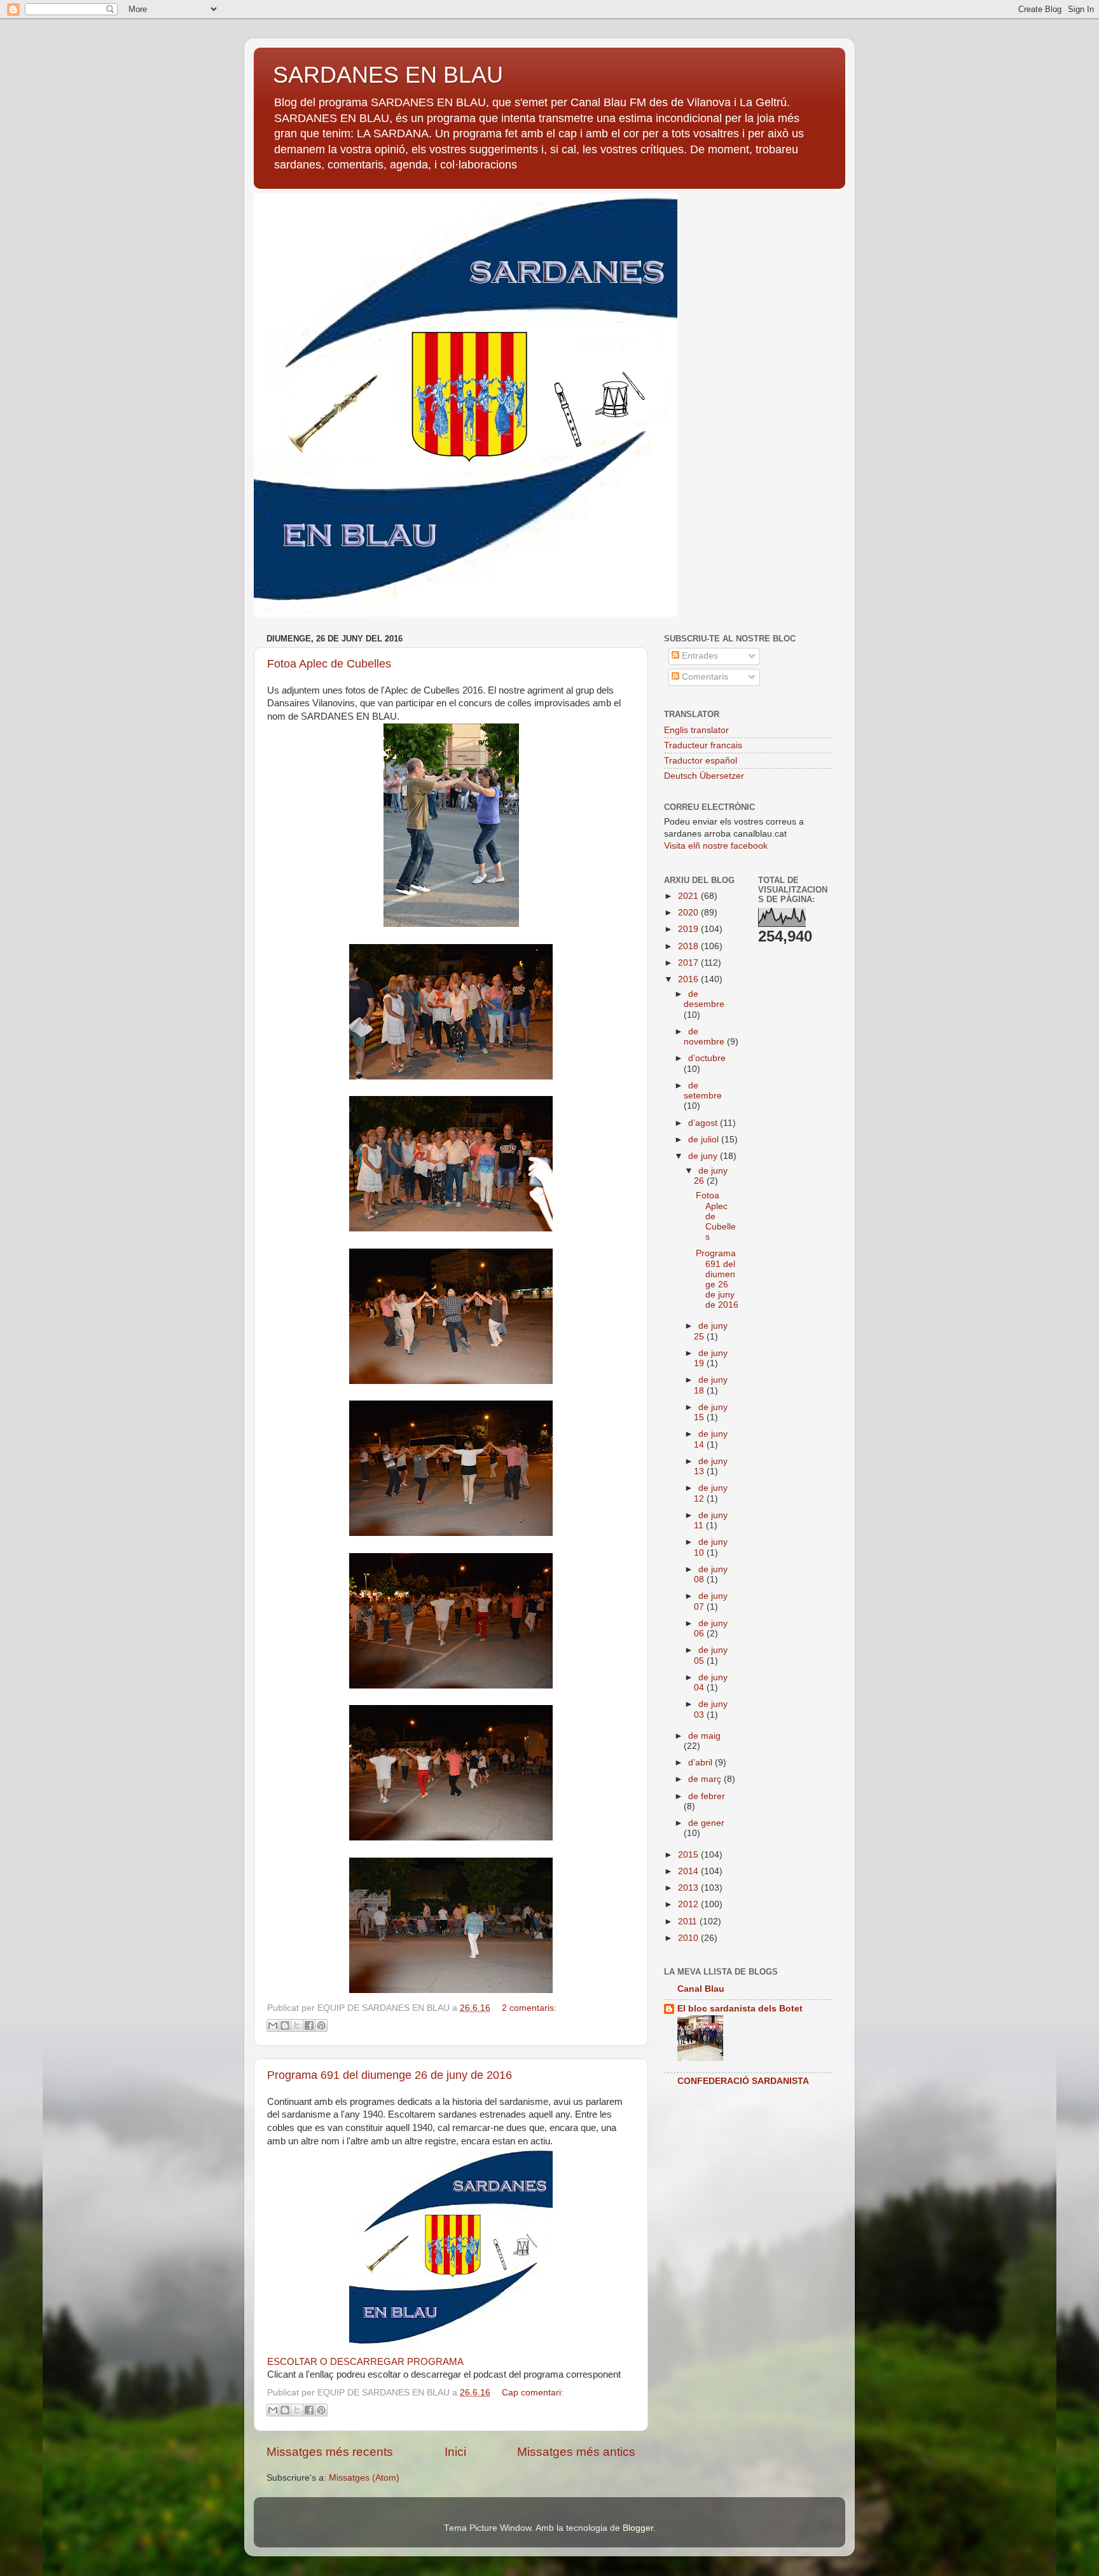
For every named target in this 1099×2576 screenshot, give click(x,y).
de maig (704, 1736)
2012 (689, 1904)
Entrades (699, 656)
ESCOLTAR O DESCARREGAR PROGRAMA (365, 2362)
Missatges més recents (330, 2452)
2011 (689, 1922)
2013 (689, 1888)
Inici (455, 2452)
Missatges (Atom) (364, 2478)
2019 (689, 929)
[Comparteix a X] (297, 2025)
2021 (689, 896)
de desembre (704, 999)
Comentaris (704, 677)
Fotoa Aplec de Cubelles (329, 664)
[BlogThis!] (285, 2025)
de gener (706, 1823)
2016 (689, 979)
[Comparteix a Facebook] (309, 2025)
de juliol (705, 1140)
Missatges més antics (576, 2452)
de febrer (707, 1796)
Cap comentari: (533, 2393)
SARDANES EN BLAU (388, 75)
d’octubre (707, 1058)
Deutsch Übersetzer (704, 776)
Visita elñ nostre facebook (716, 846)
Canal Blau (701, 1989)
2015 (689, 1855)
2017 (689, 963)
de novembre (705, 1037)
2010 (689, 1938)
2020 (689, 913)
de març (706, 1779)
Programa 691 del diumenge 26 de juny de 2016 (390, 2075)
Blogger (638, 2528)
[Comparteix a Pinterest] (321, 2025)
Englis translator (696, 730)
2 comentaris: (529, 2008)
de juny (704, 1156)
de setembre (703, 1091)
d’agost (704, 1123)
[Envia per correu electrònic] (273, 2025)
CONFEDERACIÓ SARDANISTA (743, 2081)
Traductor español (701, 761)
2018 (689, 946)
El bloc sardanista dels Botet (740, 2009)
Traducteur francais (703, 745)
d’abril (702, 1763)
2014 (689, 1871)
